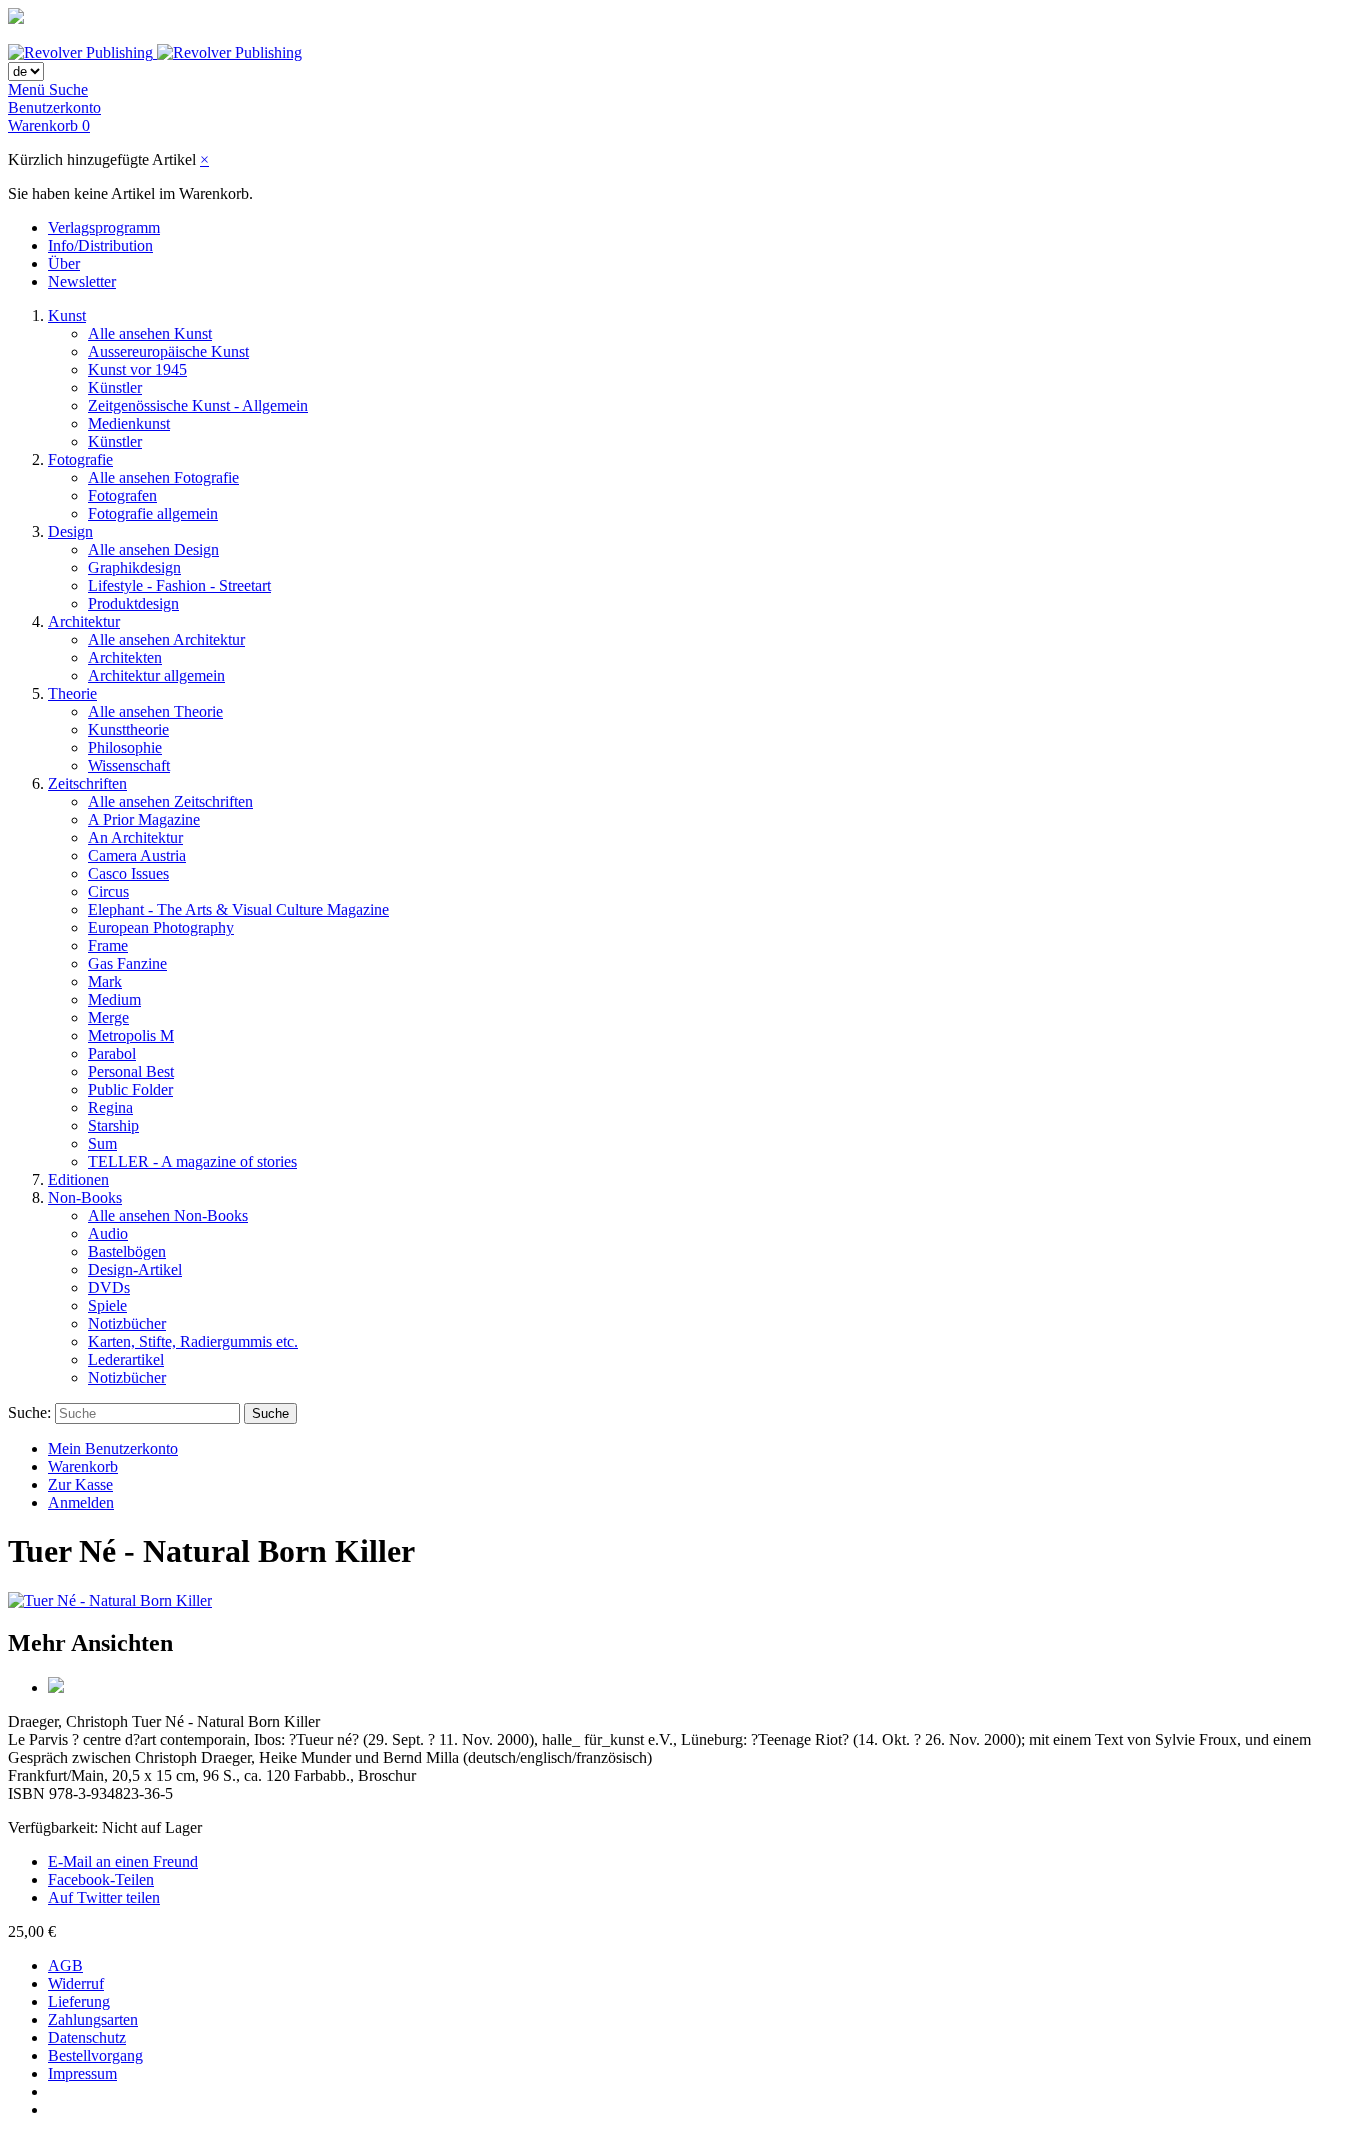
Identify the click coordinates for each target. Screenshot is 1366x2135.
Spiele (107, 1305)
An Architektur (135, 837)
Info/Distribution (100, 245)
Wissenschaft (129, 765)
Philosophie (125, 747)
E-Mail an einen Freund (123, 1861)
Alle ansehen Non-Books (168, 1215)
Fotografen (122, 495)
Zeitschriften (87, 783)
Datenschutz (87, 2037)
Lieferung (79, 2001)
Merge (108, 1017)
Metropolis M (131, 1035)
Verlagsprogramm (104, 227)
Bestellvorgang (95, 2055)
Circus (108, 891)
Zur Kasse (80, 1484)
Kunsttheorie (128, 729)
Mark (105, 981)
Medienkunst (129, 423)
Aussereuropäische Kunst (168, 351)
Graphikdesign (134, 567)
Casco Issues (128, 873)
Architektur (84, 621)
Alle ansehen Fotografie (163, 477)
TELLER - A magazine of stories (192, 1161)
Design (70, 531)
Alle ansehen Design (153, 549)
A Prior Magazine (144, 819)
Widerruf (76, 1983)
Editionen (78, 1179)
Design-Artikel (135, 1269)
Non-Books (85, 1197)
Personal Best (131, 1071)
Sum (102, 1143)
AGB (65, 1965)
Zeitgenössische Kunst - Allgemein (198, 405)
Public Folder (130, 1089)
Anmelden (81, 1502)
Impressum (82, 2073)
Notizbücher (127, 1323)
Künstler (115, 387)
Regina (110, 1107)
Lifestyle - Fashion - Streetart (179, 585)
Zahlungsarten (93, 2019)
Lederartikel (126, 1359)
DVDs (109, 1287)
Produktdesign (133, 603)
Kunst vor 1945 (137, 369)
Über (64, 263)
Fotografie (80, 459)
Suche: (29, 1412)
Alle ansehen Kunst (150, 333)
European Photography (161, 927)
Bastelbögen (127, 1251)
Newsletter (82, 281)
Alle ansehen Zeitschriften (170, 801)
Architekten (125, 657)
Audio (108, 1233)
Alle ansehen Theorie (155, 711)
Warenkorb (83, 1466)
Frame (108, 945)
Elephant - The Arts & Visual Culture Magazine (238, 909)
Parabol (112, 1053)
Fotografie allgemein (153, 513)
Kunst (67, 315)
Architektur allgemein (156, 675)
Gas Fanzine (127, 963)
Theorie (72, 693)
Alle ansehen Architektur (166, 639)
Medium (114, 999)
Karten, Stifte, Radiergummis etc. (193, 1341)
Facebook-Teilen (101, 1879)
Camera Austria (137, 855)
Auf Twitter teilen (104, 1897)
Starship (113, 1125)
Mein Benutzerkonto (113, 1448)
